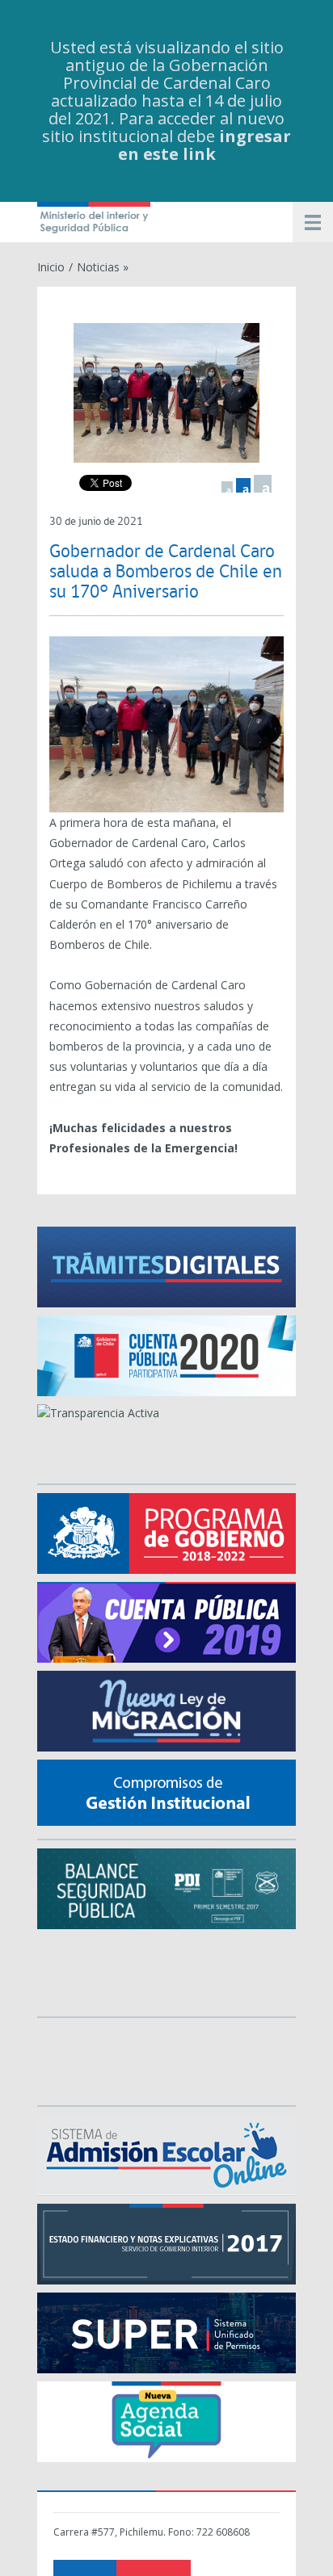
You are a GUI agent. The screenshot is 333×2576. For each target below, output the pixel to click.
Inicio (51, 267)
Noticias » (103, 267)
